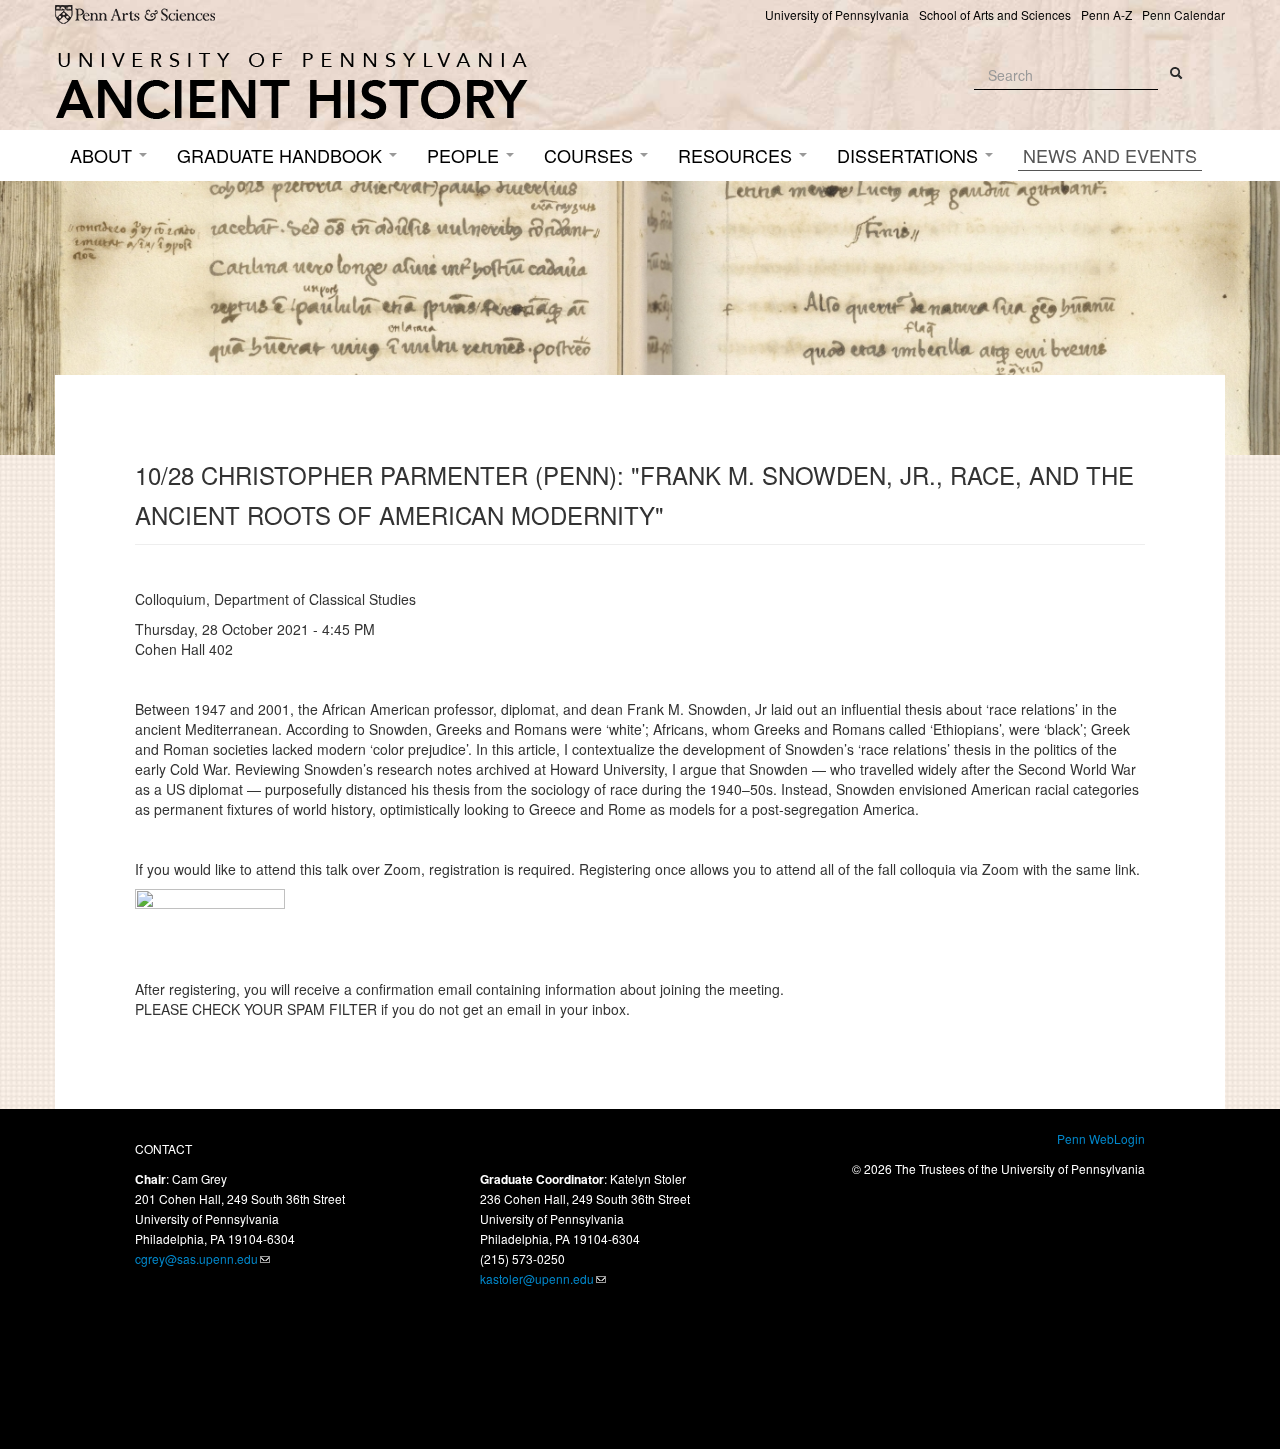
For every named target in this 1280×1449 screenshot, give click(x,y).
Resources (737, 155)
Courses (591, 155)
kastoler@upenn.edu (537, 1278)
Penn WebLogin (1101, 1138)
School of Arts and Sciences (995, 14)
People (465, 155)
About (103, 155)
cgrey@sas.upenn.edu (196, 1258)
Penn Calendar (1183, 14)
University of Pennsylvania (837, 14)
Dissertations (910, 155)
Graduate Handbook (282, 155)
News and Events (1110, 155)
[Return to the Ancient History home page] (291, 86)
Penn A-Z (1106, 14)
